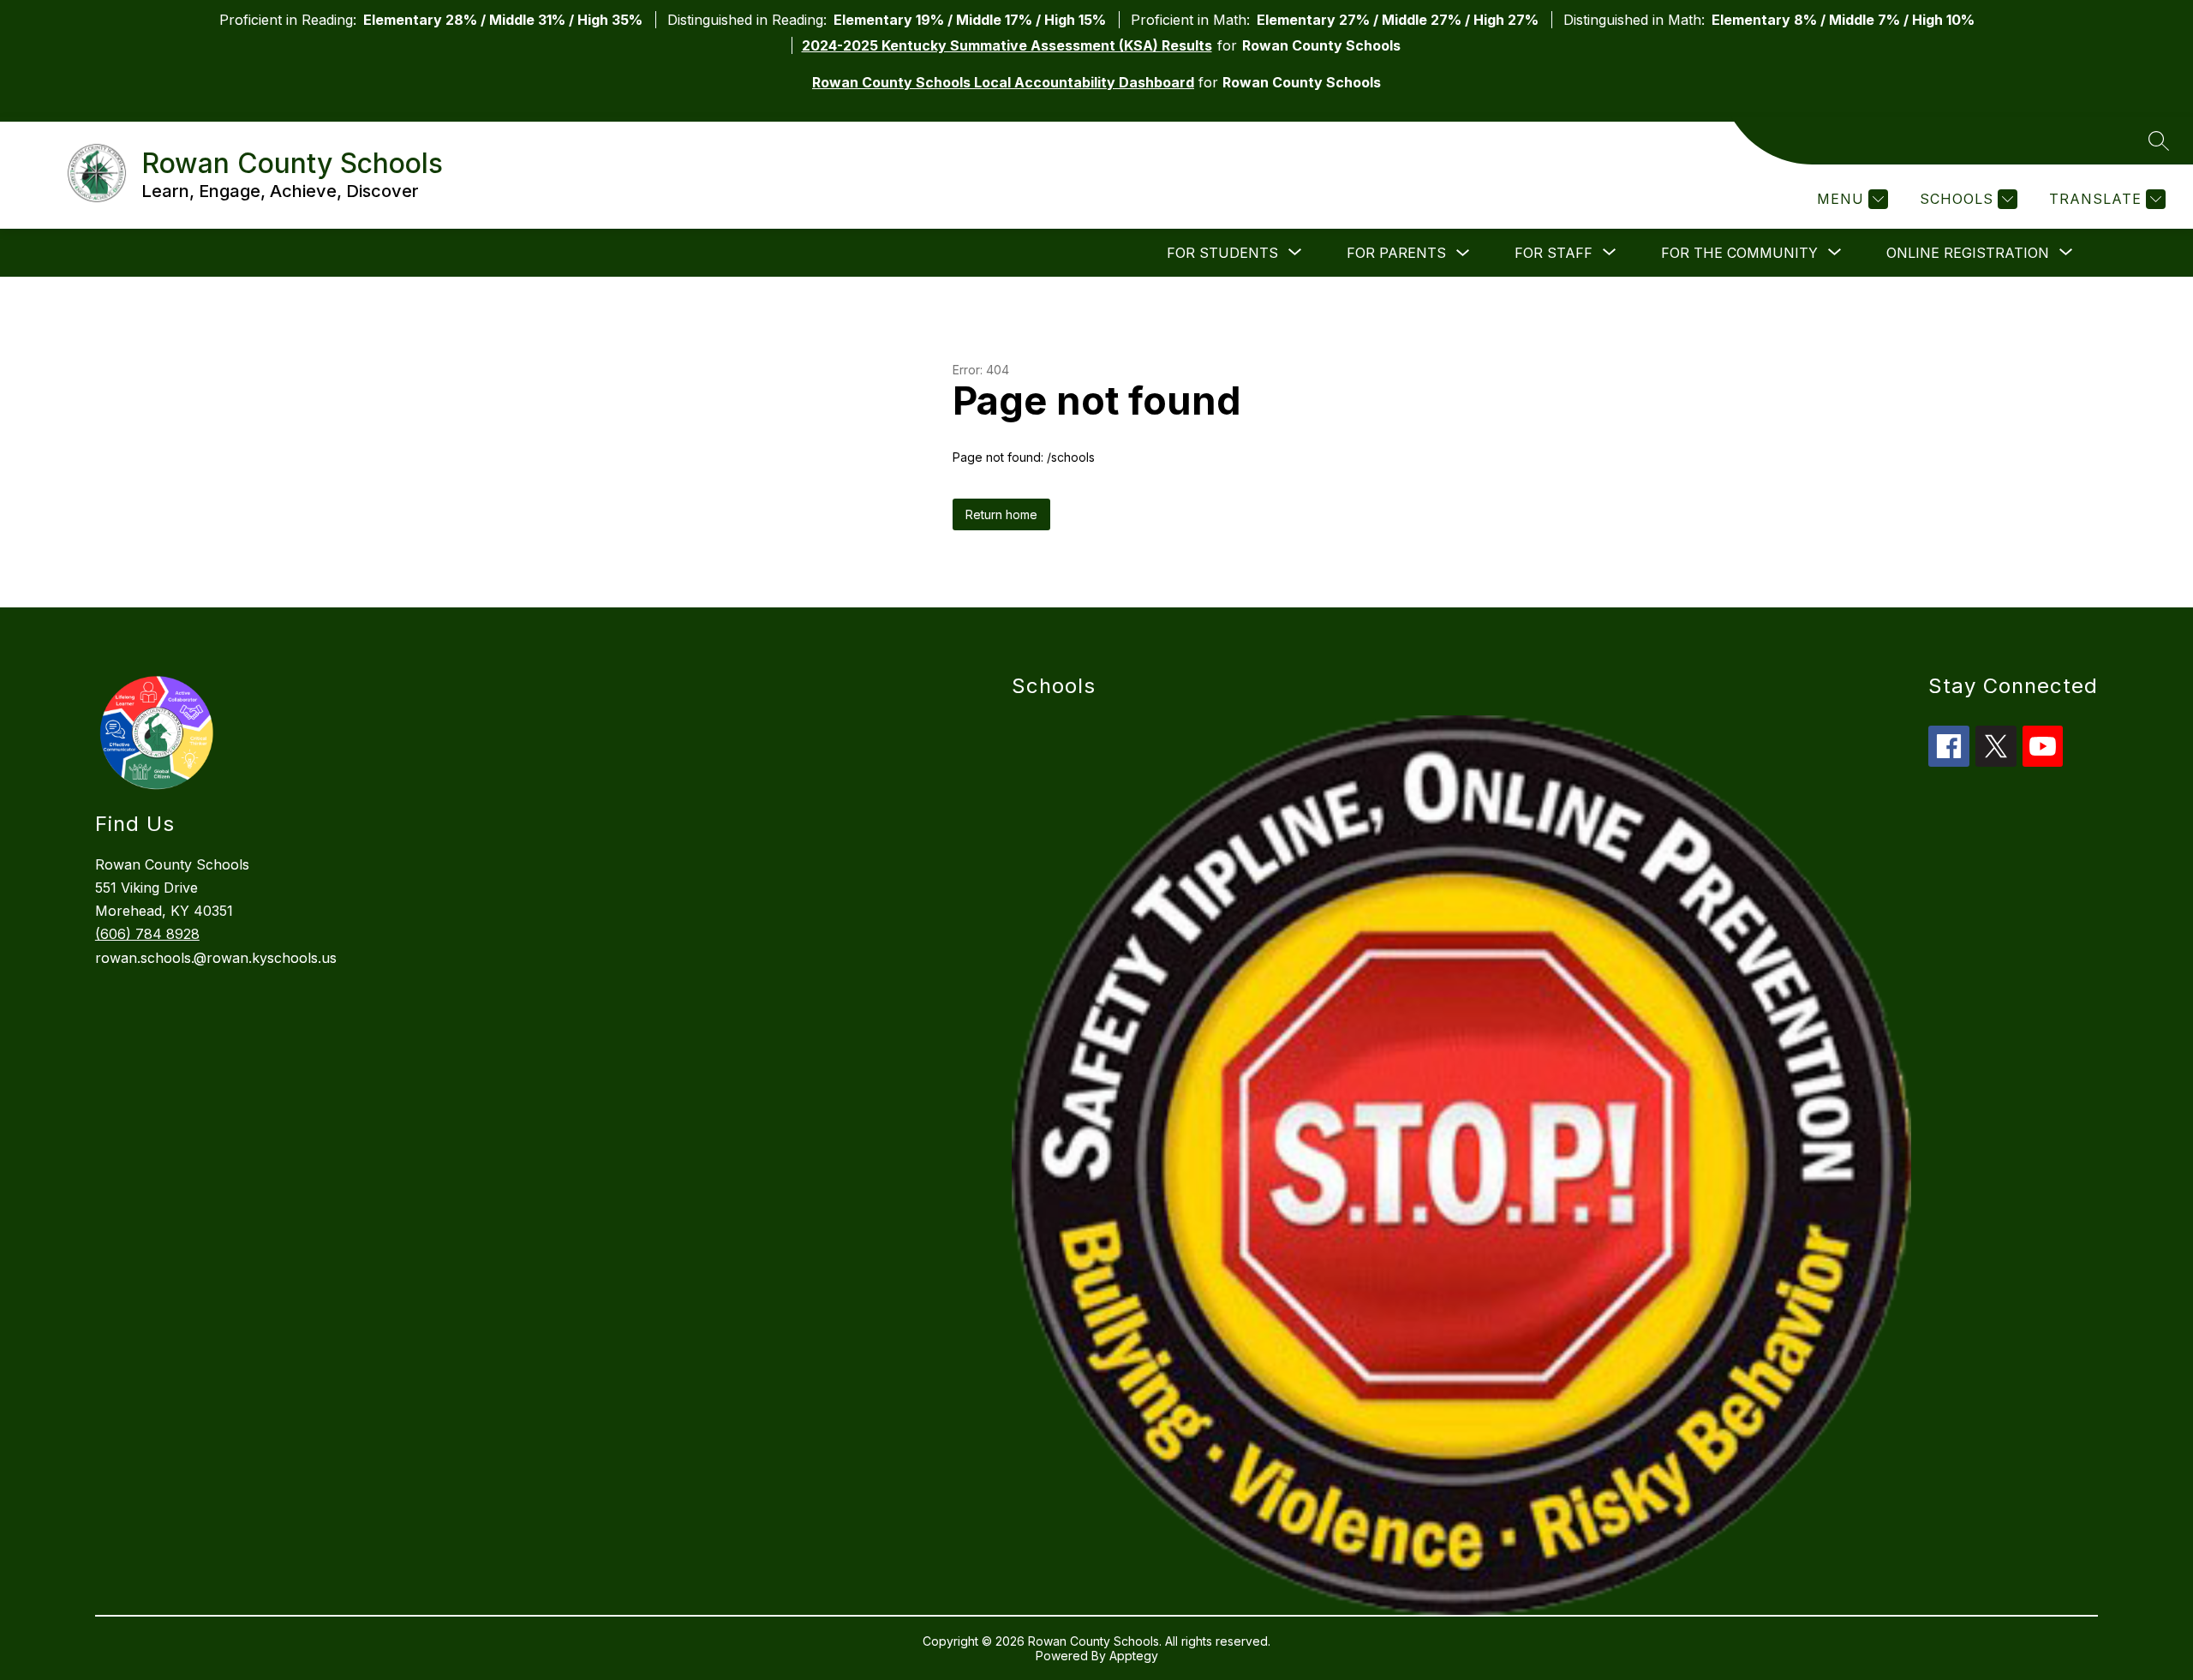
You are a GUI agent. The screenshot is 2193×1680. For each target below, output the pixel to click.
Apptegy (1134, 1656)
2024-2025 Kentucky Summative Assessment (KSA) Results (1007, 45)
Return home (1001, 514)
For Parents (1396, 253)
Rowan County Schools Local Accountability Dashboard (1003, 82)
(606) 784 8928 (147, 934)
